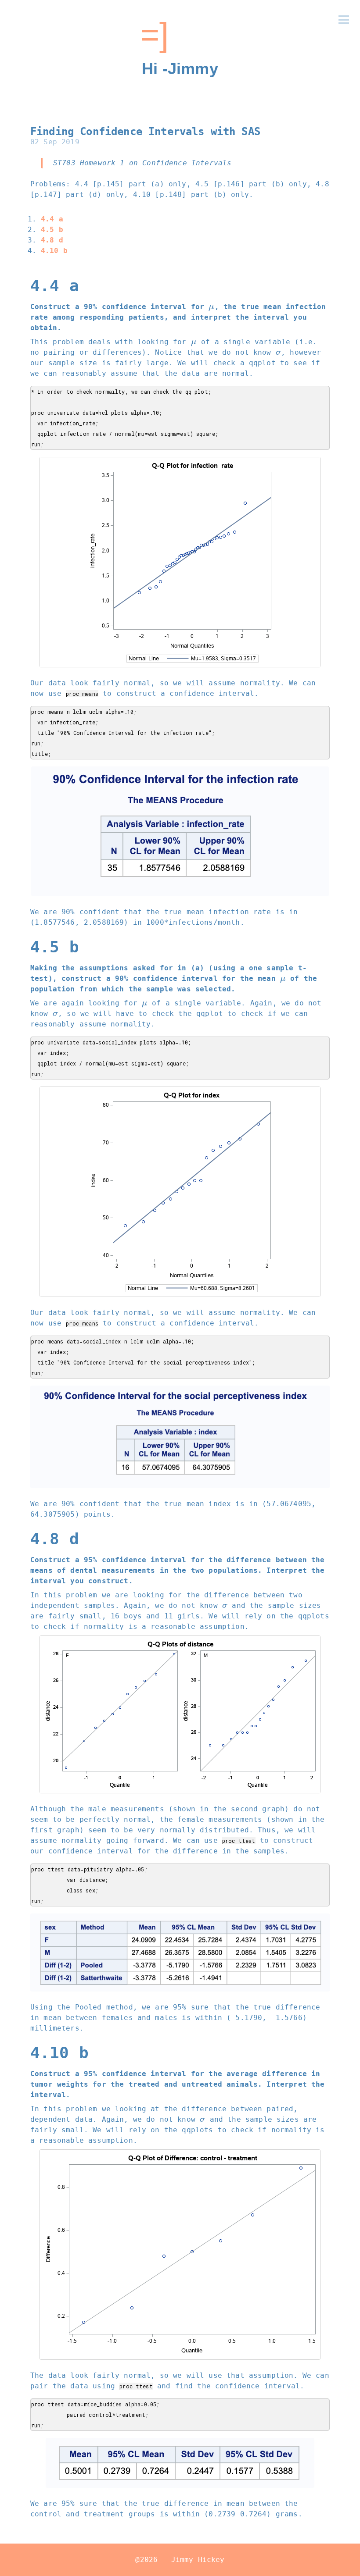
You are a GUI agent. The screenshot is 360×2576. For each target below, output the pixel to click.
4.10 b (54, 251)
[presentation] (211, 307)
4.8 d (52, 240)
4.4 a (52, 219)
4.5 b (52, 230)
